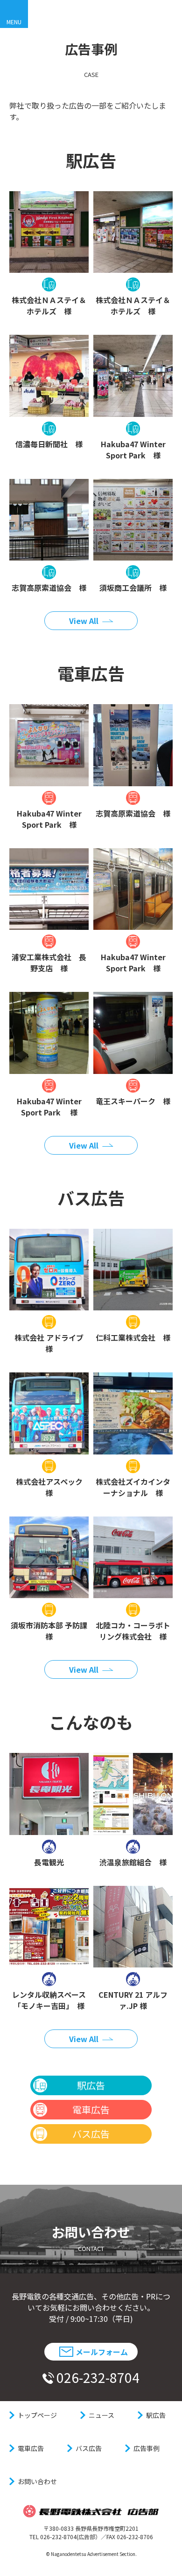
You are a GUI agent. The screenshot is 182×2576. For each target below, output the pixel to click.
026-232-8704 (98, 2377)
